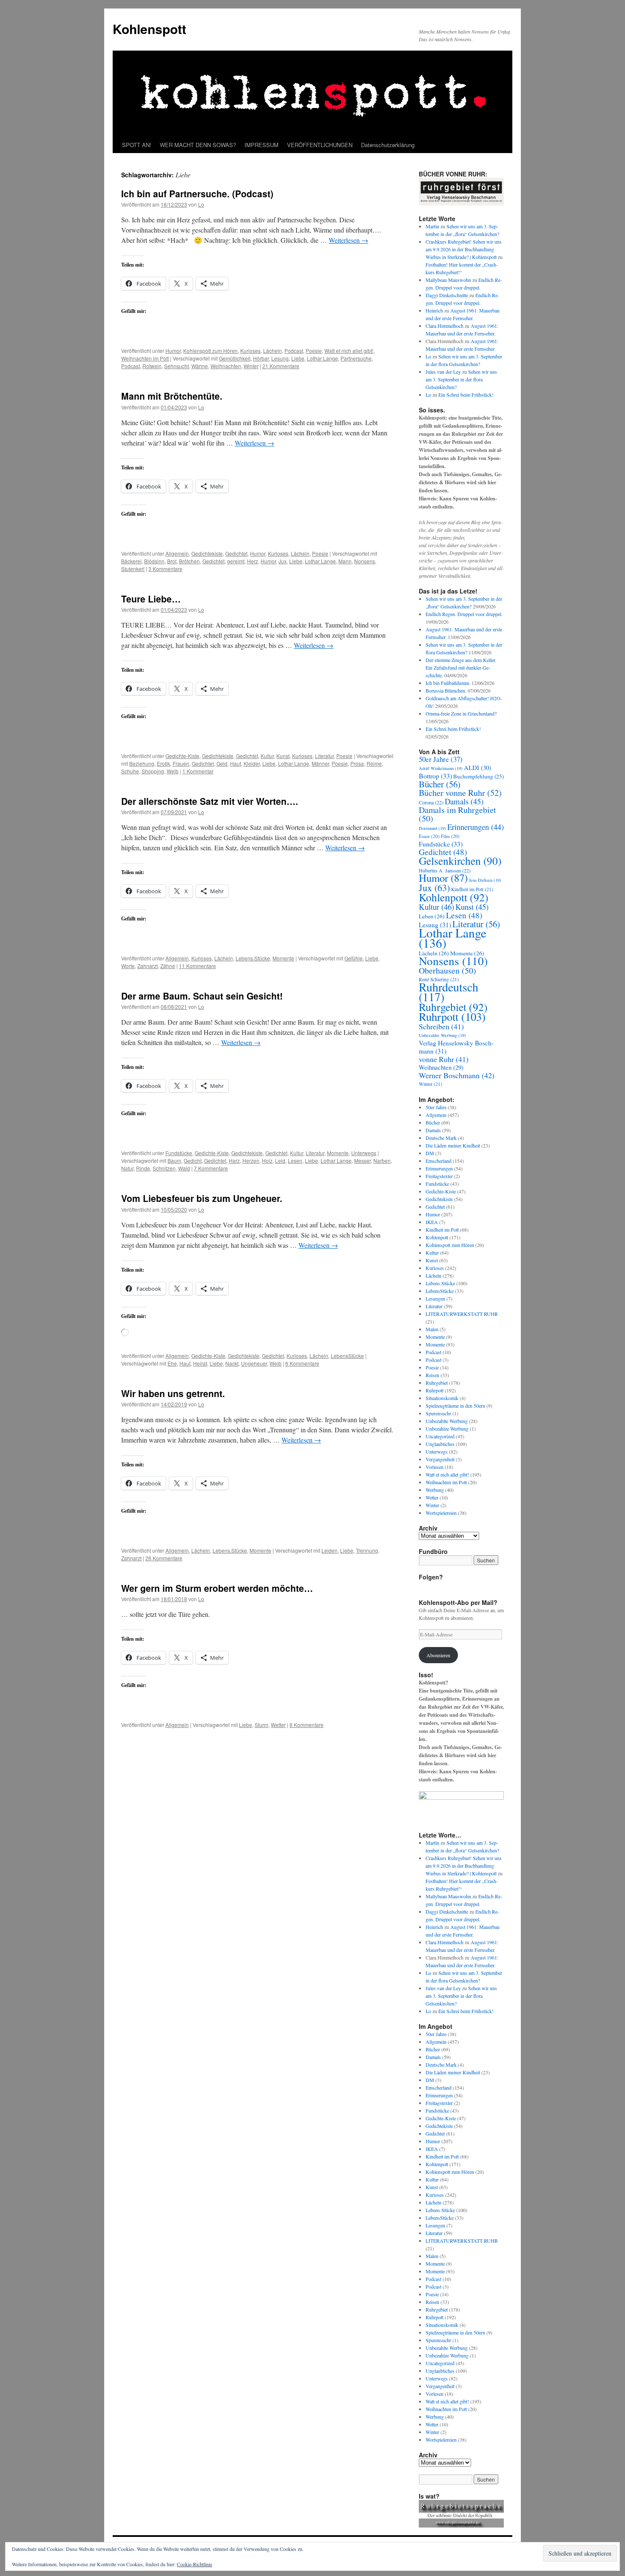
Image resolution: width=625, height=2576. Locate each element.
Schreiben (441, 1026)
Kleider (252, 763)
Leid (280, 1160)
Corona (431, 802)
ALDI (477, 767)
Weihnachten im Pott (145, 358)
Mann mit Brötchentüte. (172, 396)
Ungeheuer (254, 1363)
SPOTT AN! (137, 145)
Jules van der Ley (443, 372)
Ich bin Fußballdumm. (448, 683)
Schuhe (130, 771)
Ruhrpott (452, 1016)
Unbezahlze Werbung (447, 1429)
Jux (283, 561)
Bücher (440, 784)
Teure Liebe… (151, 599)
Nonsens (365, 561)
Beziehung (142, 763)
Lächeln (273, 351)
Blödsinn (154, 561)
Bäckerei (131, 561)
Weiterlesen (348, 240)
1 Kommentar (198, 771)
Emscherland (439, 1161)
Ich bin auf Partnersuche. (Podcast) (197, 193)
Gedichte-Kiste (182, 756)
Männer (320, 763)
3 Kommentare (165, 569)
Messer (362, 1160)
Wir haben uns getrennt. (173, 1393)
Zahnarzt (148, 966)
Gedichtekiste (207, 553)
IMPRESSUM (261, 145)
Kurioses (250, 351)
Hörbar (261, 358)
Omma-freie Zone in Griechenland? (461, 713)
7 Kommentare (211, 1168)
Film (450, 836)
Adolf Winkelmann (441, 768)
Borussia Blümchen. (446, 690)
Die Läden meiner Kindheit (453, 1145)
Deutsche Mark (441, 1138)
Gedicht (193, 1160)
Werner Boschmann (457, 1075)
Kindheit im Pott (472, 889)
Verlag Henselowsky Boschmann (456, 1047)
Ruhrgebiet (453, 1007)
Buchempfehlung (479, 776)
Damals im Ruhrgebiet (457, 814)
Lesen (295, 1160)
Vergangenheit (440, 1459)
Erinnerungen (476, 827)
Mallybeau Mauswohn (448, 280)
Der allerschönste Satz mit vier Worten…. (210, 801)
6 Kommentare (302, 1363)
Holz (267, 1160)
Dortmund (432, 828)
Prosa (357, 763)
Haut (236, 763)
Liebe (298, 358)
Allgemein (177, 553)
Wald (184, 1168)
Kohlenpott (454, 897)
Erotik (163, 763)
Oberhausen (447, 970)
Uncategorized (440, 1436)
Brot (172, 561)
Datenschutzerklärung (388, 145)
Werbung (435, 1490)
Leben (432, 916)
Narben (382, 1160)
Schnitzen (164, 1168)
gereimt (236, 561)
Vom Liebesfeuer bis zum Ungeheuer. (202, 1198)
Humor (173, 351)
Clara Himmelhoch (445, 326)
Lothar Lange (322, 358)
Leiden (330, 1550)
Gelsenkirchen (460, 861)
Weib (173, 771)
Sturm (261, 1725)
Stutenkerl (133, 569)
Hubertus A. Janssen (445, 870)
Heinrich (434, 310)
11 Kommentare (197, 966)
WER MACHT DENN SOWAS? (198, 145)
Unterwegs (364, 1153)
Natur (127, 1168)
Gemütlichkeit (235, 358)
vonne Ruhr (444, 1059)
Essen (429, 836)
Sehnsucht (176, 366)
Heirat (200, 1363)
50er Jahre (441, 759)
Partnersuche (356, 358)
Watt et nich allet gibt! (349, 351)
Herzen (251, 1160)
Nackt (232, 1363)
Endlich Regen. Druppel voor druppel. (464, 614)
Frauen (181, 763)
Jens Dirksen (485, 880)
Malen (432, 1329)
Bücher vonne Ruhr (460, 793)
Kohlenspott (149, 29)
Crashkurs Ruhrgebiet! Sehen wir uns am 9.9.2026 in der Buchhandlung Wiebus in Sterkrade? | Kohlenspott (464, 249)
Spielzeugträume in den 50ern (455, 1406)
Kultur (267, 756)
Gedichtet (236, 553)
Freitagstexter (439, 1176)
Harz (234, 1160)
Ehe (172, 1363)
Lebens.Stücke (253, 958)
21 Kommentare (281, 366)
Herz (253, 561)
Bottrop (435, 776)
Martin (432, 226)
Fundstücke (179, 1153)
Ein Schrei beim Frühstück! (466, 395)
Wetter (278, 1725)
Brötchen (189, 561)
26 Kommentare (164, 1558)
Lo (201, 204)
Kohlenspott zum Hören (210, 351)
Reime (374, 763)
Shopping (153, 771)
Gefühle (354, 958)
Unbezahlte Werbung (442, 1035)
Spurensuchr (438, 1413)
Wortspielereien (441, 1513)
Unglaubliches (440, 1444)
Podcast (294, 351)
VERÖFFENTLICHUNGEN (320, 145)
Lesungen (435, 1298)
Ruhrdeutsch (449, 992)
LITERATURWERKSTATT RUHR (462, 1314)
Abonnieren (438, 1655)
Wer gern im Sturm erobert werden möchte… (217, 1588)
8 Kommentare (307, 1725)
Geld (222, 763)
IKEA (432, 1222)
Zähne (168, 966)
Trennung (367, 1550)
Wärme (200, 366)
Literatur (324, 756)
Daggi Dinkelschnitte (447, 295)
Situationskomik (442, 1398)
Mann (345, 561)
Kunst (283, 756)
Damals (464, 801)
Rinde (143, 1168)
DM (430, 1153)
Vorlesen (435, 1467)
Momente (283, 958)
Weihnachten (226, 366)
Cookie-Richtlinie (195, 2564)
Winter (251, 366)
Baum (174, 1160)
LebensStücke (347, 1356)
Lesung (280, 358)
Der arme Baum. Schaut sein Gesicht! (202, 996)
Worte (128, 966)
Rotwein (152, 366)
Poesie (314, 351)
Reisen (432, 1375)
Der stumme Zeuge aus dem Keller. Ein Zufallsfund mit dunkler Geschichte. (461, 667)
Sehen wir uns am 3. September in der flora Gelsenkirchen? (461, 379)
